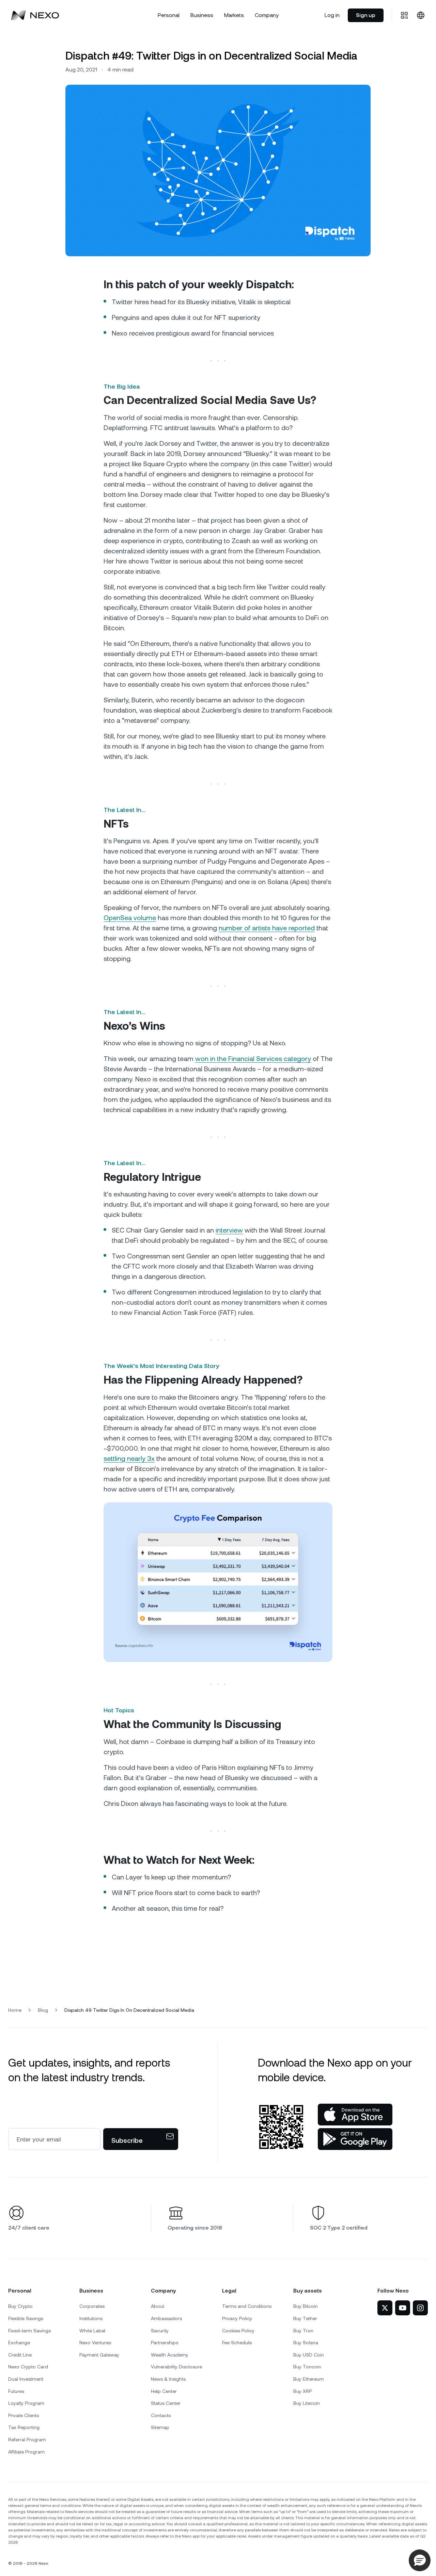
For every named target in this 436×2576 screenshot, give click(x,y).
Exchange (19, 2343)
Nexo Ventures (95, 2343)
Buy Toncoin (307, 2367)
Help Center (164, 2391)
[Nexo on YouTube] (403, 2308)
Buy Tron (303, 2331)
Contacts (161, 2415)
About (158, 2306)
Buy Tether (305, 2318)
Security (160, 2331)
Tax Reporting (24, 2427)
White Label (92, 2331)
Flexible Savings (26, 2318)
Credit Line (20, 2355)
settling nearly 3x (129, 1458)
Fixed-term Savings (29, 2331)
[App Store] (355, 2115)
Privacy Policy (237, 2318)
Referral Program (27, 2440)
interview (229, 1230)
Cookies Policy (238, 2331)
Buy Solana (306, 2343)
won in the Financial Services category (253, 1059)
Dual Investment (26, 2379)
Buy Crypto (20, 2306)
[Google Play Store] (355, 2139)
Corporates (92, 2306)
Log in (332, 15)
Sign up (366, 15)
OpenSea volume (130, 918)
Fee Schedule (237, 2343)
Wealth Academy (170, 2355)
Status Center (166, 2403)
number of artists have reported (267, 928)
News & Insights (168, 2379)
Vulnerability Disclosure (176, 2367)
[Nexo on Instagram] (420, 2308)
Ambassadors (166, 2318)
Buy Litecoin (307, 2403)
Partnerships (165, 2343)
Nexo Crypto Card (28, 2367)
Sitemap (160, 2427)
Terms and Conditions (247, 2306)
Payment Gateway (99, 2355)
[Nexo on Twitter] (385, 2308)
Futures (16, 2391)
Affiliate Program (26, 2452)
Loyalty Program (26, 2403)
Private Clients (24, 2415)
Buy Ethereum (309, 2379)
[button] (420, 2560)
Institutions (91, 2318)
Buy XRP (302, 2391)
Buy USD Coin (309, 2355)
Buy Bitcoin (306, 2306)
